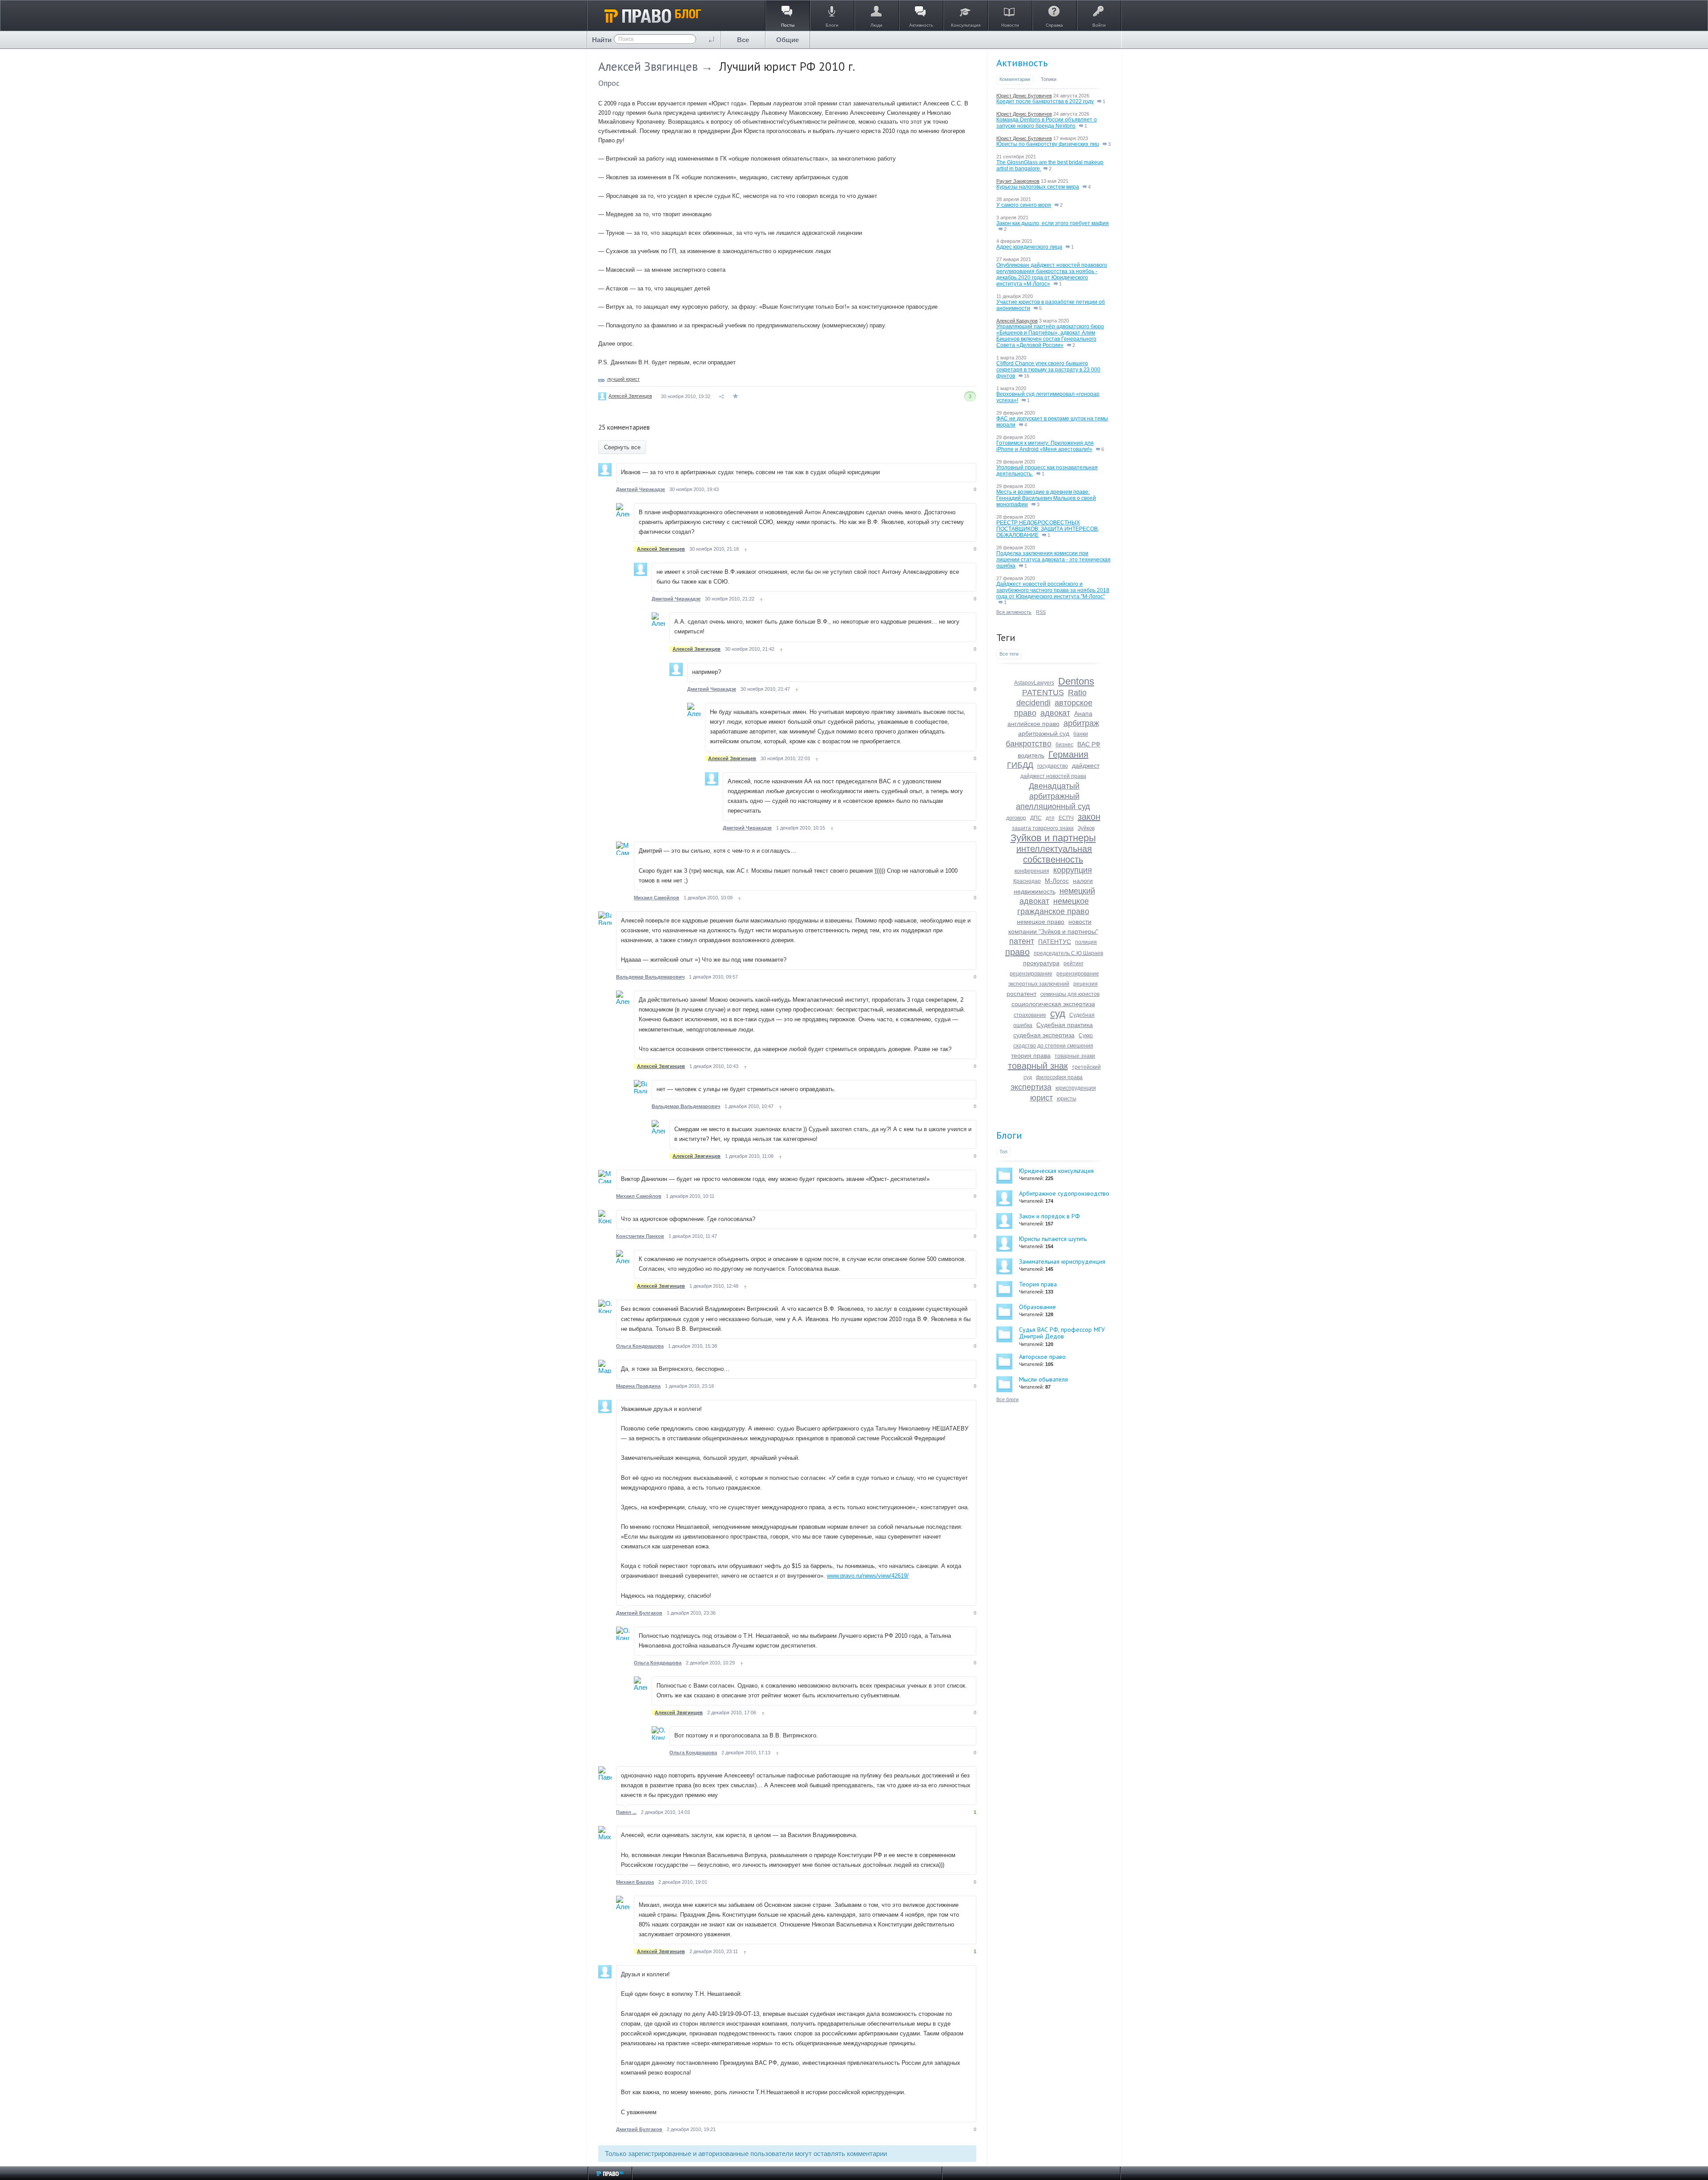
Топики (1049, 79)
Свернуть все (622, 447)
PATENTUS (1043, 693)
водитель (1031, 755)
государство (1053, 766)
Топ (1003, 1152)
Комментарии (1015, 79)
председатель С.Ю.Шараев (1068, 953)
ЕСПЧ (1066, 818)
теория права (1031, 1056)
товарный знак (1038, 1066)
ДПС (1036, 818)
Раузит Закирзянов (1018, 181)
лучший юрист (623, 379)
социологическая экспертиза (1053, 1004)
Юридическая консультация (1056, 1171)
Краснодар (1027, 881)
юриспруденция (1076, 1088)
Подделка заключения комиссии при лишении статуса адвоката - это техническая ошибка (1053, 560)
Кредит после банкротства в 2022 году (1045, 101)
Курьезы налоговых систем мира (1038, 187)
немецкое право (1041, 922)
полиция (1086, 942)
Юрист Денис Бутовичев (1024, 96)
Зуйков (1086, 828)
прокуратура (1041, 963)
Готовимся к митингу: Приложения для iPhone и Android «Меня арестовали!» (1045, 446)
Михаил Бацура (635, 1882)
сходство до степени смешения (1053, 1046)
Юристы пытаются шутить (1053, 1239)
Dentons (1076, 681)
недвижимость (1035, 891)
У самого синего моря (1024, 205)
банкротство (1029, 744)
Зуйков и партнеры (1053, 838)
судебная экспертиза (1044, 1035)
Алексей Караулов (1017, 321)
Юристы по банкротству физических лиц (1048, 144)
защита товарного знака (1043, 828)
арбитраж (1081, 723)
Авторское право (1042, 1357)
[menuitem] (743, 40)
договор (1016, 818)
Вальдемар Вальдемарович (650, 977)
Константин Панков (640, 1236)
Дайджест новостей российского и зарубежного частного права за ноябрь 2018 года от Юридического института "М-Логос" (1053, 590)
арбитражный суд (1044, 733)
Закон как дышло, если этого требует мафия (1053, 223)
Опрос (609, 83)
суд (1058, 1013)
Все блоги (1007, 1399)
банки (1081, 734)
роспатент (1021, 994)
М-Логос (1057, 881)
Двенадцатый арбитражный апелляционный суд (1053, 796)
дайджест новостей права (1053, 776)
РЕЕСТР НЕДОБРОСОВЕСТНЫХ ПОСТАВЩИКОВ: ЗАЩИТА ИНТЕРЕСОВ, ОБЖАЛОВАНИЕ (1048, 529)
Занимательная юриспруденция (1062, 1261)
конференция (1032, 871)
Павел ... (626, 1812)
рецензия (1086, 984)
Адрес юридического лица (1029, 247)
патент (1022, 941)
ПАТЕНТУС (1055, 942)
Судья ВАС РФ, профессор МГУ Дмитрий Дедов (1062, 1333)
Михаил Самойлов (657, 898)
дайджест (1086, 766)
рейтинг (1074, 963)
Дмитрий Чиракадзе (640, 489)
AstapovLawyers (1034, 683)
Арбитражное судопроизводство (1064, 1193)
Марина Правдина (638, 1386)
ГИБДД (1020, 765)
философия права (1059, 1077)
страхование (1030, 1015)
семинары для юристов (1070, 994)
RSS (1041, 612)
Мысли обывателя (1043, 1379)
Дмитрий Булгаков (639, 1613)
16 (1026, 376)
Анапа (1083, 713)
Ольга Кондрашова (640, 1346)
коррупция (1073, 870)
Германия (1068, 754)
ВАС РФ (1089, 744)
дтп (1050, 818)
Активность (1022, 63)
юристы (1067, 1099)
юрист (1041, 1098)
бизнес (1064, 745)
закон (1089, 817)
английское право (1033, 724)
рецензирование (1031, 974)
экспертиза (1031, 1087)
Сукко (1086, 1036)
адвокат (1055, 713)
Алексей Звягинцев (648, 66)
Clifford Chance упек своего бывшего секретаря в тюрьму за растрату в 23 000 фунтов (1048, 370)
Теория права (1038, 1284)
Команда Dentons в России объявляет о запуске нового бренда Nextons (1047, 123)
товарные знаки (1075, 1056)
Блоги (1009, 1135)
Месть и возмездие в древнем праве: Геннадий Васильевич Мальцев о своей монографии (1046, 498)
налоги (1083, 881)
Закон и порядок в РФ (1049, 1216)
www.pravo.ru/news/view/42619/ (868, 1576)
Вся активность (1014, 612)
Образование (1037, 1307)
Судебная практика (1065, 1025)
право (1017, 952)
